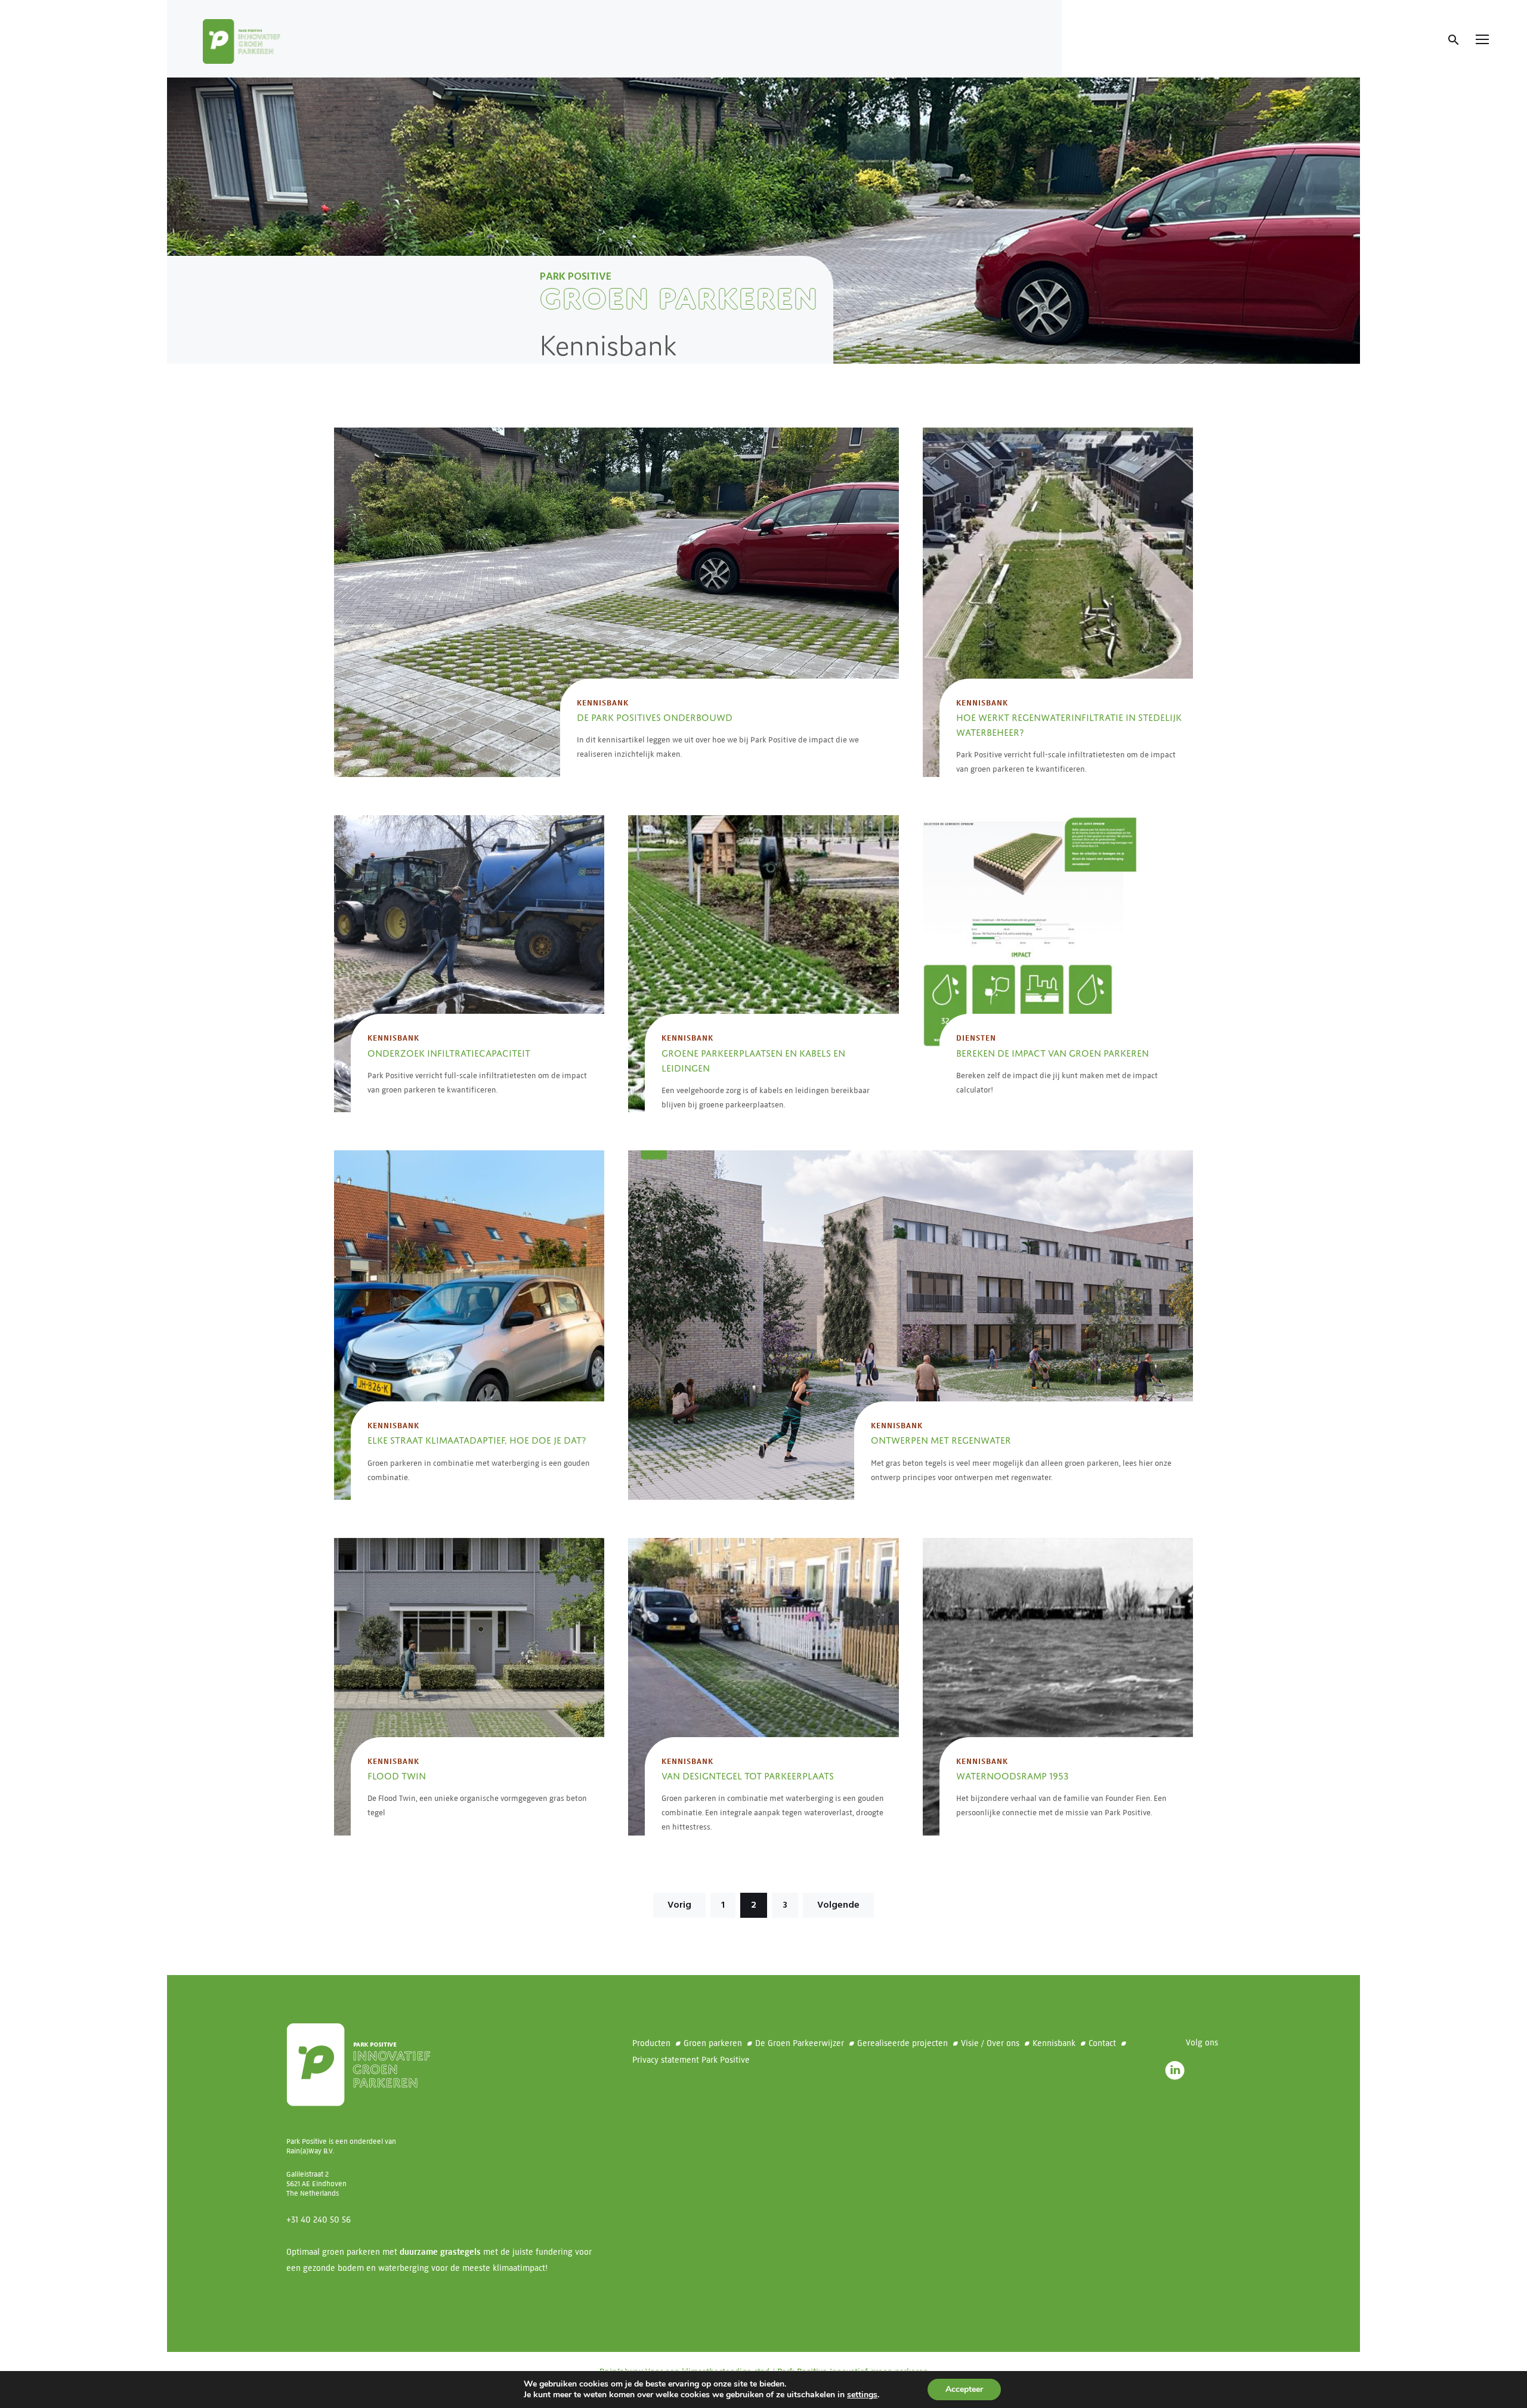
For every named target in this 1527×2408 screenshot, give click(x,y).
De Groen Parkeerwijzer (800, 2043)
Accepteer (964, 2389)
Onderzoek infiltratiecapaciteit (449, 1052)
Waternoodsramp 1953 (1013, 1775)
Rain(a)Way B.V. (310, 2151)
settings (862, 2395)
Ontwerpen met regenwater (941, 1439)
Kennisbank (603, 703)
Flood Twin (397, 1775)
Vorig (679, 1905)
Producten (651, 2043)
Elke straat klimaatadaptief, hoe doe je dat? (477, 1439)
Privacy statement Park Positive (691, 2060)
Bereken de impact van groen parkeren (1052, 1052)
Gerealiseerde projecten (902, 2043)
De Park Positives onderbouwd (655, 716)
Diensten (976, 1038)
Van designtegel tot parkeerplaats (748, 1775)
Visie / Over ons (990, 2043)
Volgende (838, 1905)
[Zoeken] (1454, 40)
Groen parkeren (713, 2043)
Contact (1102, 2043)
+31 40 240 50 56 (319, 2220)
